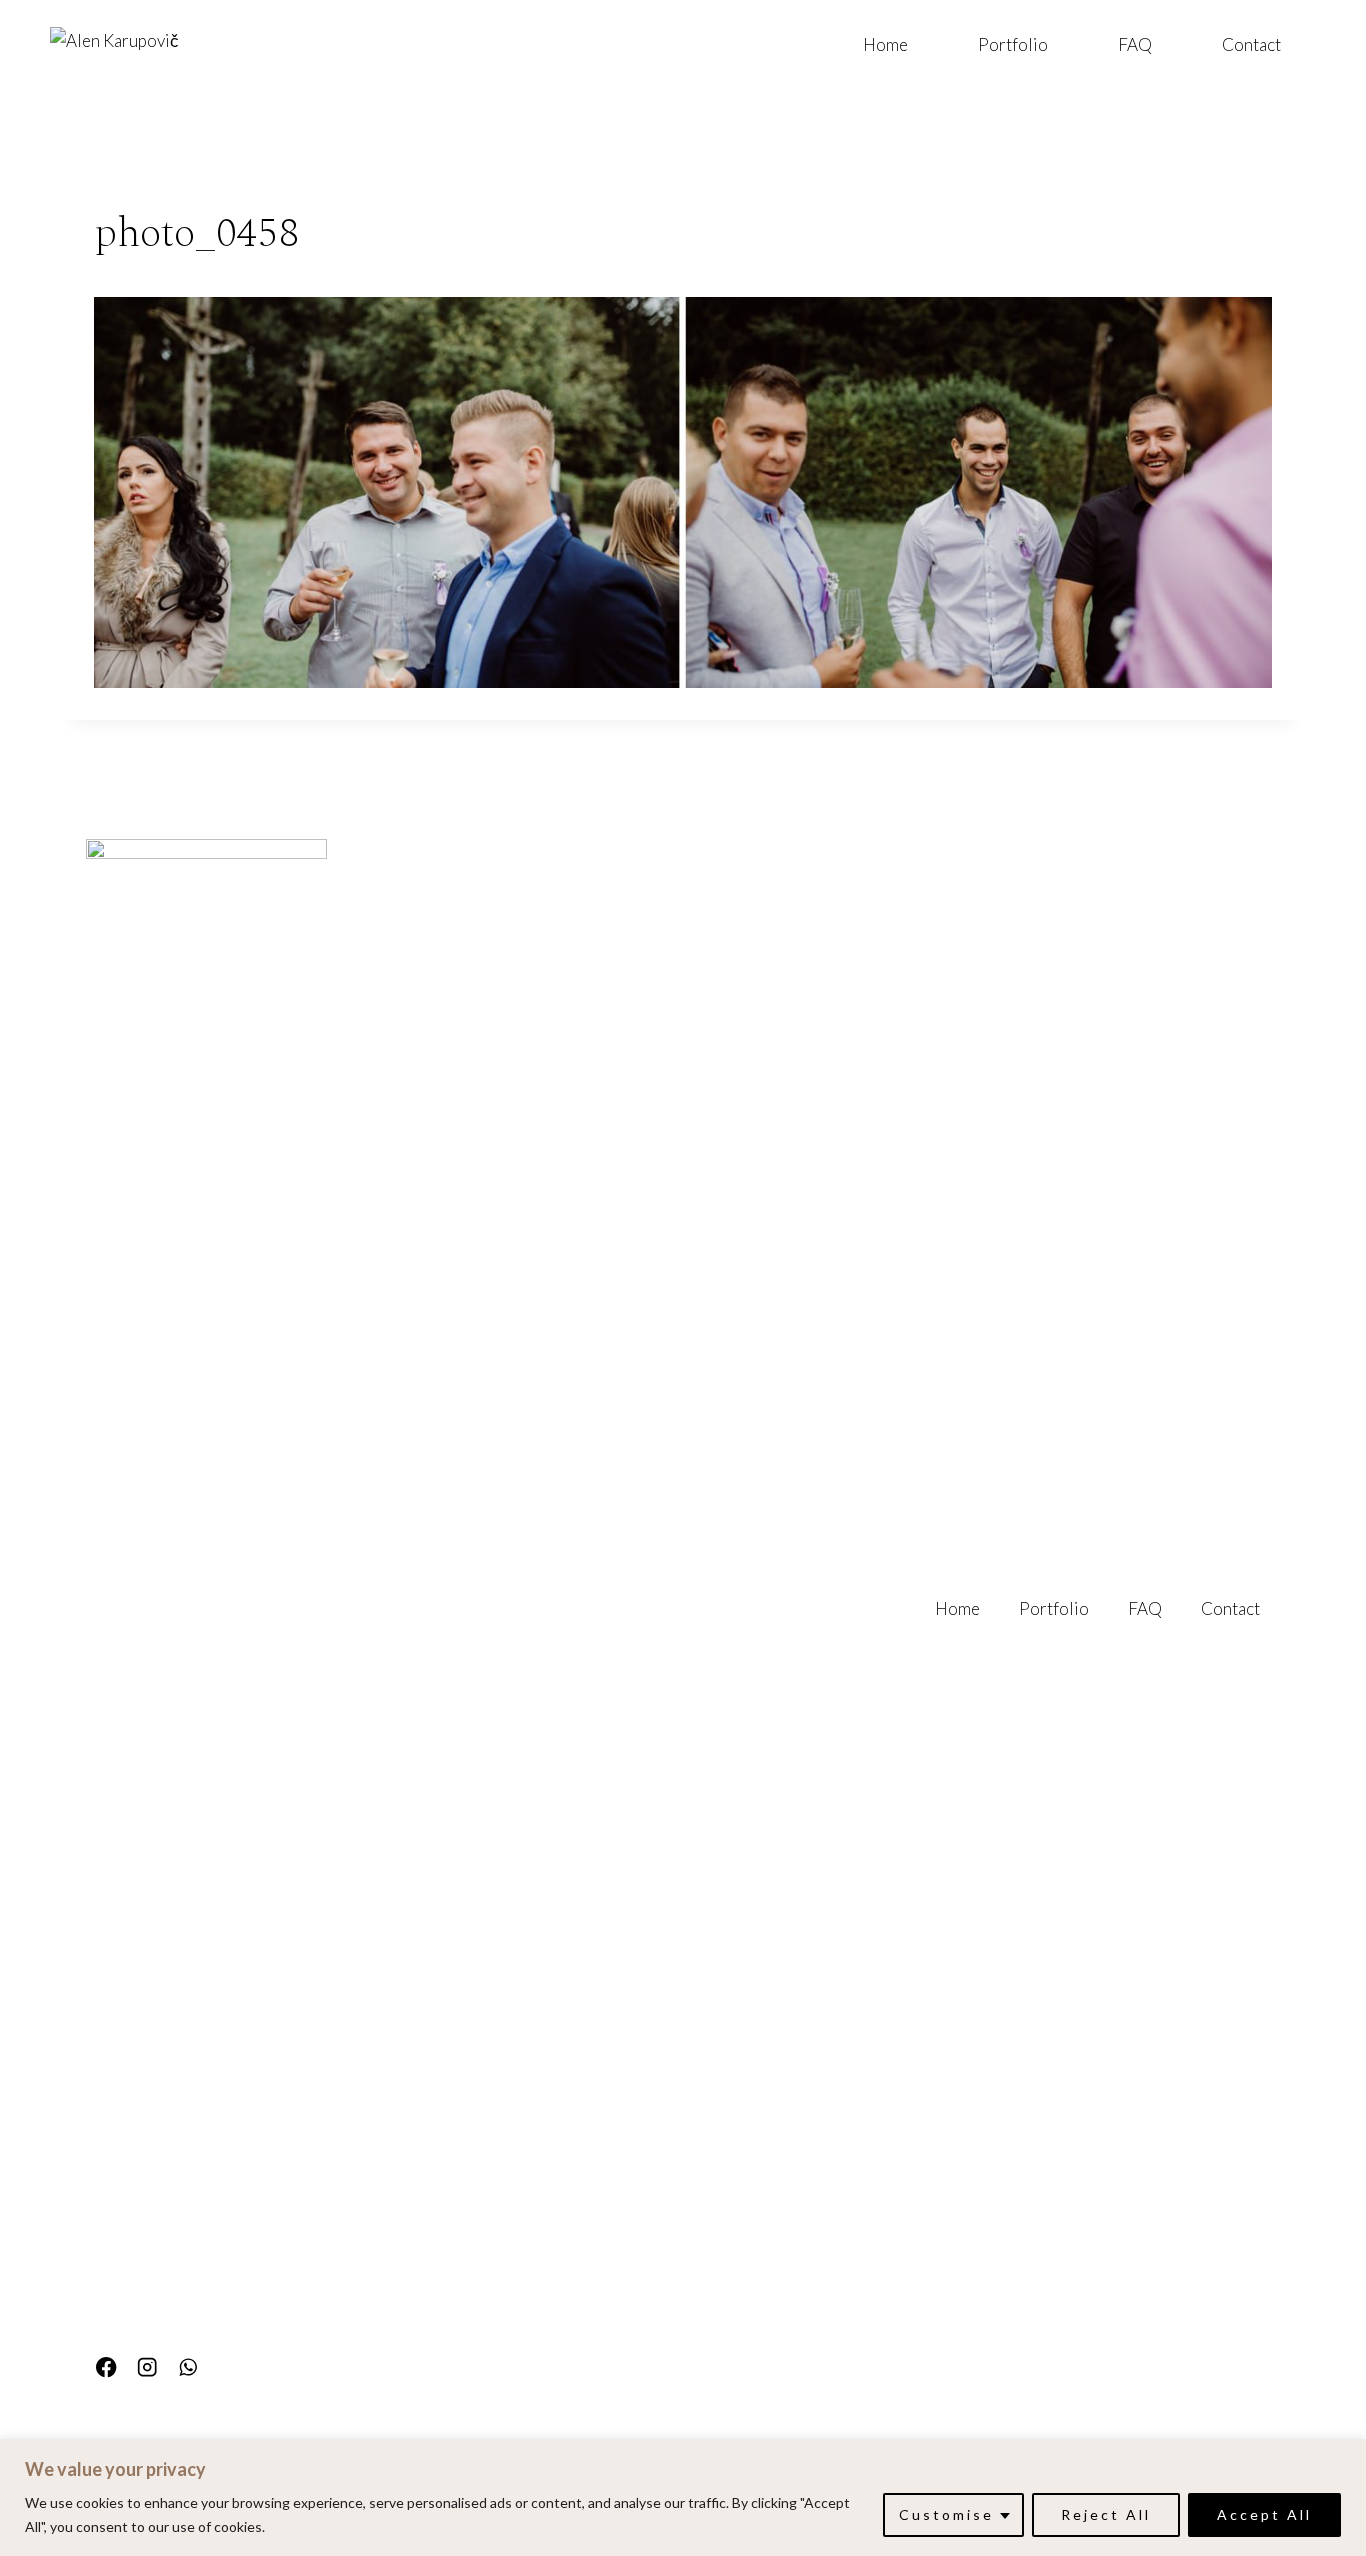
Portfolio (1013, 44)
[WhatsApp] (188, 2367)
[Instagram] (147, 2367)
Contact (1251, 44)
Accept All (1264, 2514)
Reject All (1106, 2514)
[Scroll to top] (1347, 2322)
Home (885, 44)
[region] (683, 2497)
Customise (946, 2514)
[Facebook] (106, 2367)
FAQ (1135, 44)
